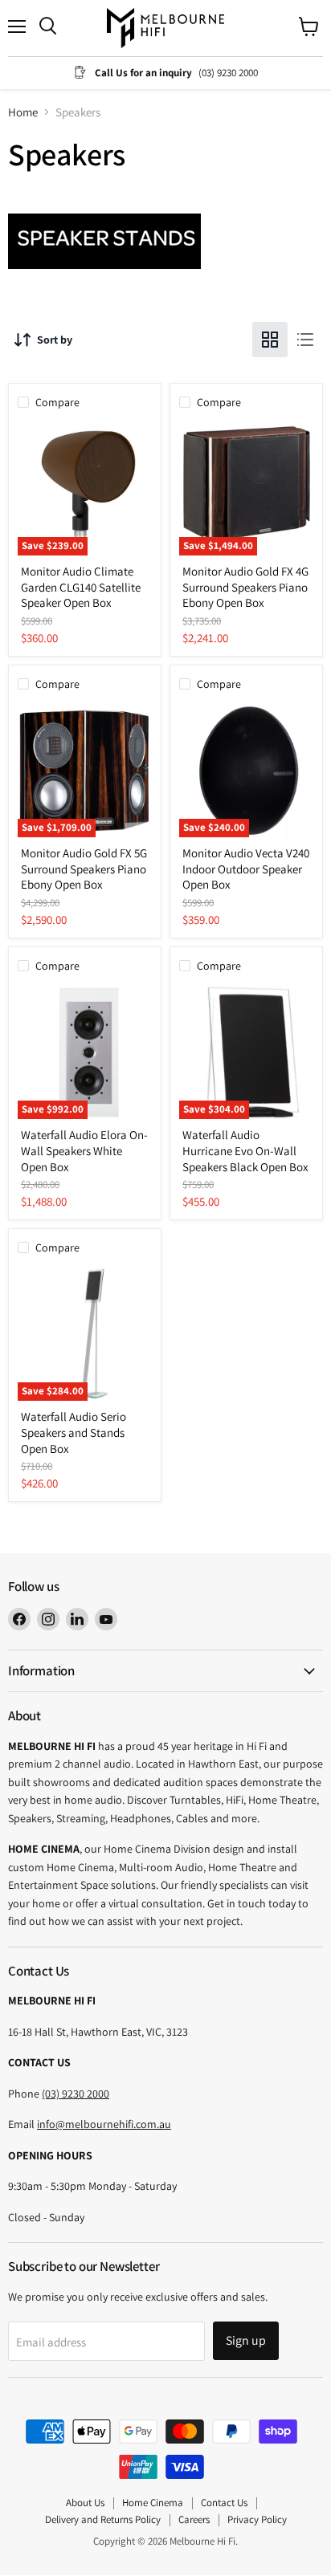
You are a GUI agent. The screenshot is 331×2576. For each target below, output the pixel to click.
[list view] (305, 340)
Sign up (246, 2340)
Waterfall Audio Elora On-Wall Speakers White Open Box (84, 1150)
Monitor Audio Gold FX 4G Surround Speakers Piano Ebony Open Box (245, 587)
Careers (194, 2519)
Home (23, 112)
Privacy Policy (257, 2519)
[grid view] (270, 340)
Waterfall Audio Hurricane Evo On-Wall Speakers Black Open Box (245, 1150)
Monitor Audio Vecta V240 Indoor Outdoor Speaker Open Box (246, 869)
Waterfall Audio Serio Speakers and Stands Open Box (74, 1432)
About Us (85, 2503)
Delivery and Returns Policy (103, 2519)
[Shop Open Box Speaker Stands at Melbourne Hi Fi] (104, 273)
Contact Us (224, 2503)
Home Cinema (153, 2503)
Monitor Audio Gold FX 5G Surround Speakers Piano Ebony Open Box (84, 869)
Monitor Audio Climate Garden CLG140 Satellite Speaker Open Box (81, 587)
